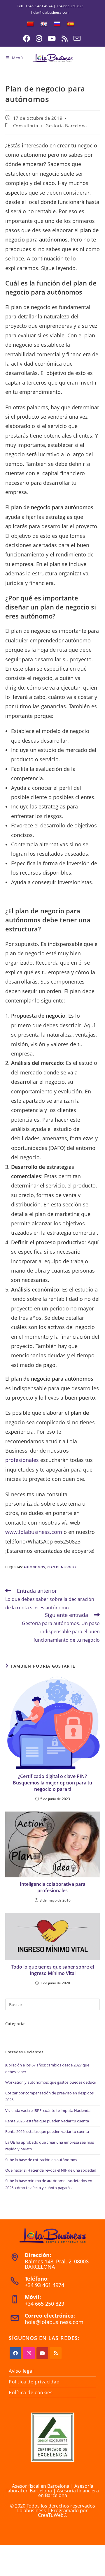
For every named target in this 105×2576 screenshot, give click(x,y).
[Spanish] (71, 24)
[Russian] (57, 24)
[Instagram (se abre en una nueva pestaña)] (39, 38)
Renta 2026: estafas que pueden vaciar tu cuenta (47, 2121)
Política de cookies (31, 2392)
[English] (44, 24)
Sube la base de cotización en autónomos (41, 2160)
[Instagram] (29, 2353)
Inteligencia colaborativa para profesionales (53, 1887)
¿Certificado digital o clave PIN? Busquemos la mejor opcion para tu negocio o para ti (52, 1783)
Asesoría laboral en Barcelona (50, 2488)
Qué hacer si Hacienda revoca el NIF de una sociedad (51, 2170)
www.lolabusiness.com (34, 1532)
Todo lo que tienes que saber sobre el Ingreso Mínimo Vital (53, 1970)
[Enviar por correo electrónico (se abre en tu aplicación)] (76, 38)
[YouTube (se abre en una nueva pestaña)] (52, 38)
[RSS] (56, 2353)
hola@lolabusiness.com (54, 2322)
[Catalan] (30, 24)
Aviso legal (21, 2371)
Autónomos (34, 1567)
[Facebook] (15, 2353)
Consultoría (26, 126)
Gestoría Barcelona (66, 126)
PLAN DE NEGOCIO (61, 1567)
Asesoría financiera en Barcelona (69, 2493)
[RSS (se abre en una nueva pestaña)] (65, 38)
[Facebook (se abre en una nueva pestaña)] (27, 38)
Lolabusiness (32, 2510)
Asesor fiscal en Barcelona (41, 2486)
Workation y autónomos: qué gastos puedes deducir (51, 2082)
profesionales (22, 1460)
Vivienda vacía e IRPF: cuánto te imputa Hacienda (48, 2110)
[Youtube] (42, 2353)
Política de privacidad (34, 2382)
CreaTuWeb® (53, 2515)
